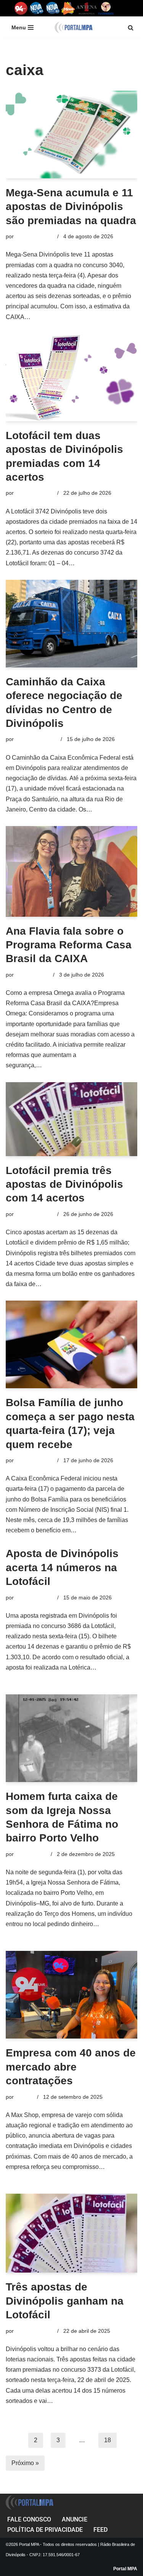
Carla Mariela (31, 1854)
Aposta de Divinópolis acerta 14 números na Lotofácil (62, 1567)
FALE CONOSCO (29, 2519)
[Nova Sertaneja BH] (36, 8)
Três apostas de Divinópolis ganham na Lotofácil (65, 2301)
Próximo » (25, 2463)
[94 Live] (21, 8)
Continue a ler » (54, 317)
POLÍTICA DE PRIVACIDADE (45, 2530)
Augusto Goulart (35, 1460)
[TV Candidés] (106, 8)
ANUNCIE (75, 2519)
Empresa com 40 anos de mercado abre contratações (71, 2067)
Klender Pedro (33, 975)
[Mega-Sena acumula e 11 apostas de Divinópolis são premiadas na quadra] (71, 135)
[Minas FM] (68, 8)
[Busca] (131, 28)
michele (25, 2097)
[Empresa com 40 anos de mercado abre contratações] (71, 1995)
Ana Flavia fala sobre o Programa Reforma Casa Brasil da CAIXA (69, 945)
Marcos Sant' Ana (36, 739)
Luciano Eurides (35, 236)
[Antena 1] (87, 8)
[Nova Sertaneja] (52, 8)
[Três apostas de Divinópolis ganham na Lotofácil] (71, 2233)
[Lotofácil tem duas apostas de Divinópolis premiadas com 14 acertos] (71, 377)
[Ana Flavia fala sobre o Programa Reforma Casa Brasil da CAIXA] (71, 871)
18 (108, 2440)
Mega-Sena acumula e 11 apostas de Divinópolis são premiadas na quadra (71, 207)
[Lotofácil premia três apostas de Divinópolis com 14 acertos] (71, 1119)
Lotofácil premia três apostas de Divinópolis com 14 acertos (64, 1184)
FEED (100, 2530)
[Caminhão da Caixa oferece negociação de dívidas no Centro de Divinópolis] (71, 624)
